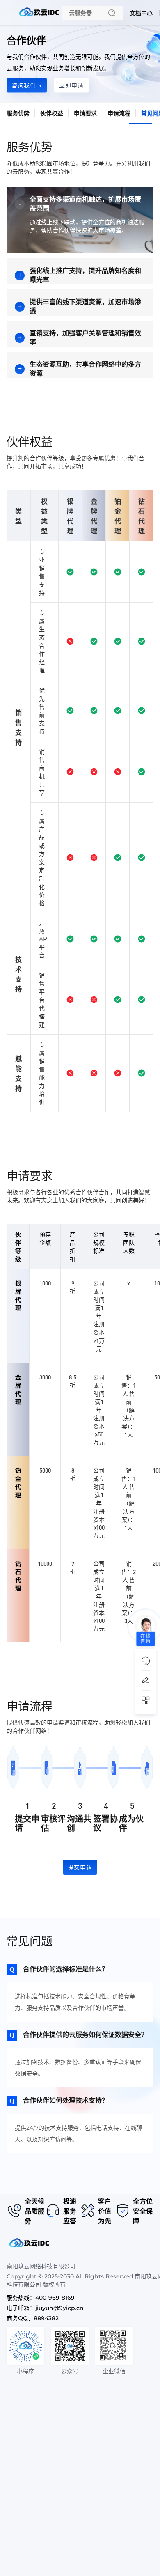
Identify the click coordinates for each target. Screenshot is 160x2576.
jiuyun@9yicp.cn (59, 2308)
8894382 (46, 2318)
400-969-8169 (55, 2298)
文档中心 (141, 13)
